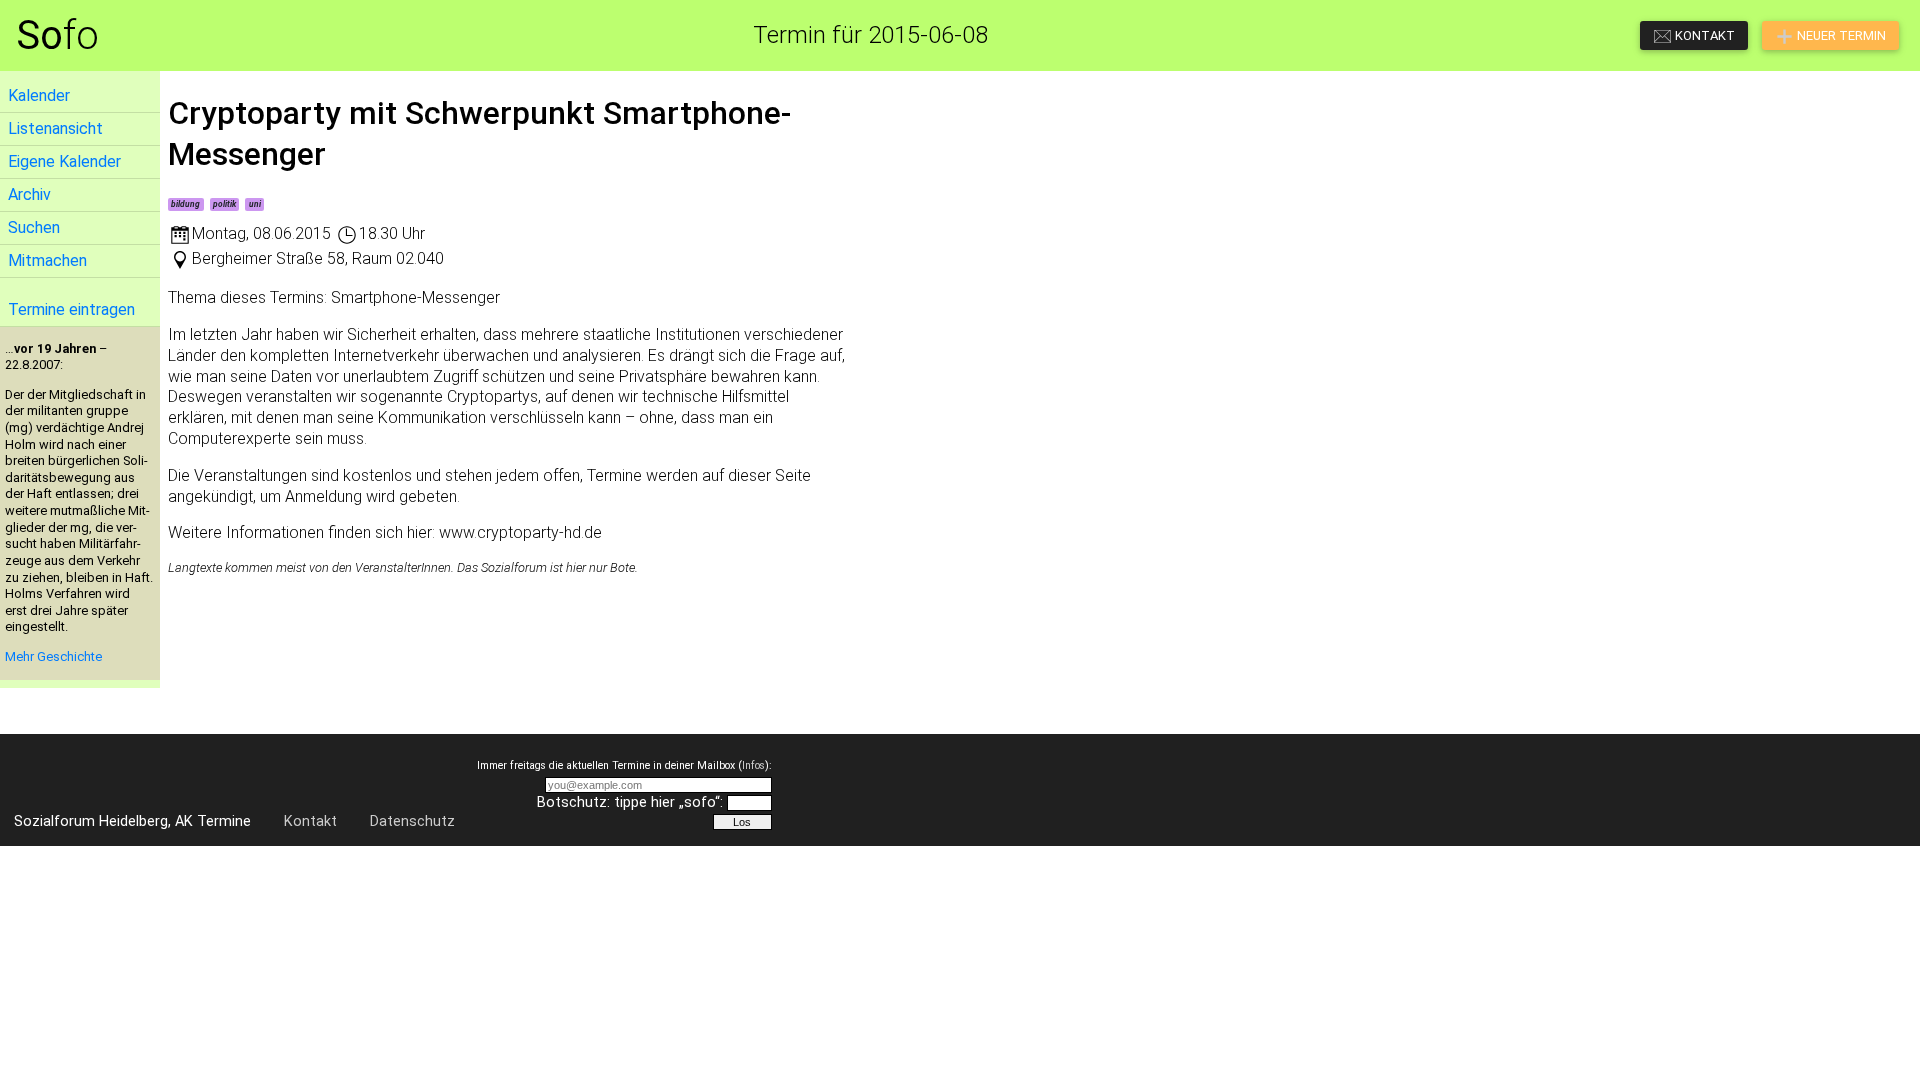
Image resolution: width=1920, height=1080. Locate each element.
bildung (185, 204)
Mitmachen (47, 260)
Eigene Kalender (64, 161)
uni (255, 204)
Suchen (34, 227)
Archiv (29, 194)
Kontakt (310, 821)
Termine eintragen (71, 309)
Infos (753, 765)
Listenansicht (55, 128)
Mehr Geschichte (53, 656)
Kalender (39, 95)
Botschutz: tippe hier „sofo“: (630, 802)
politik (224, 204)
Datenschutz (412, 821)
